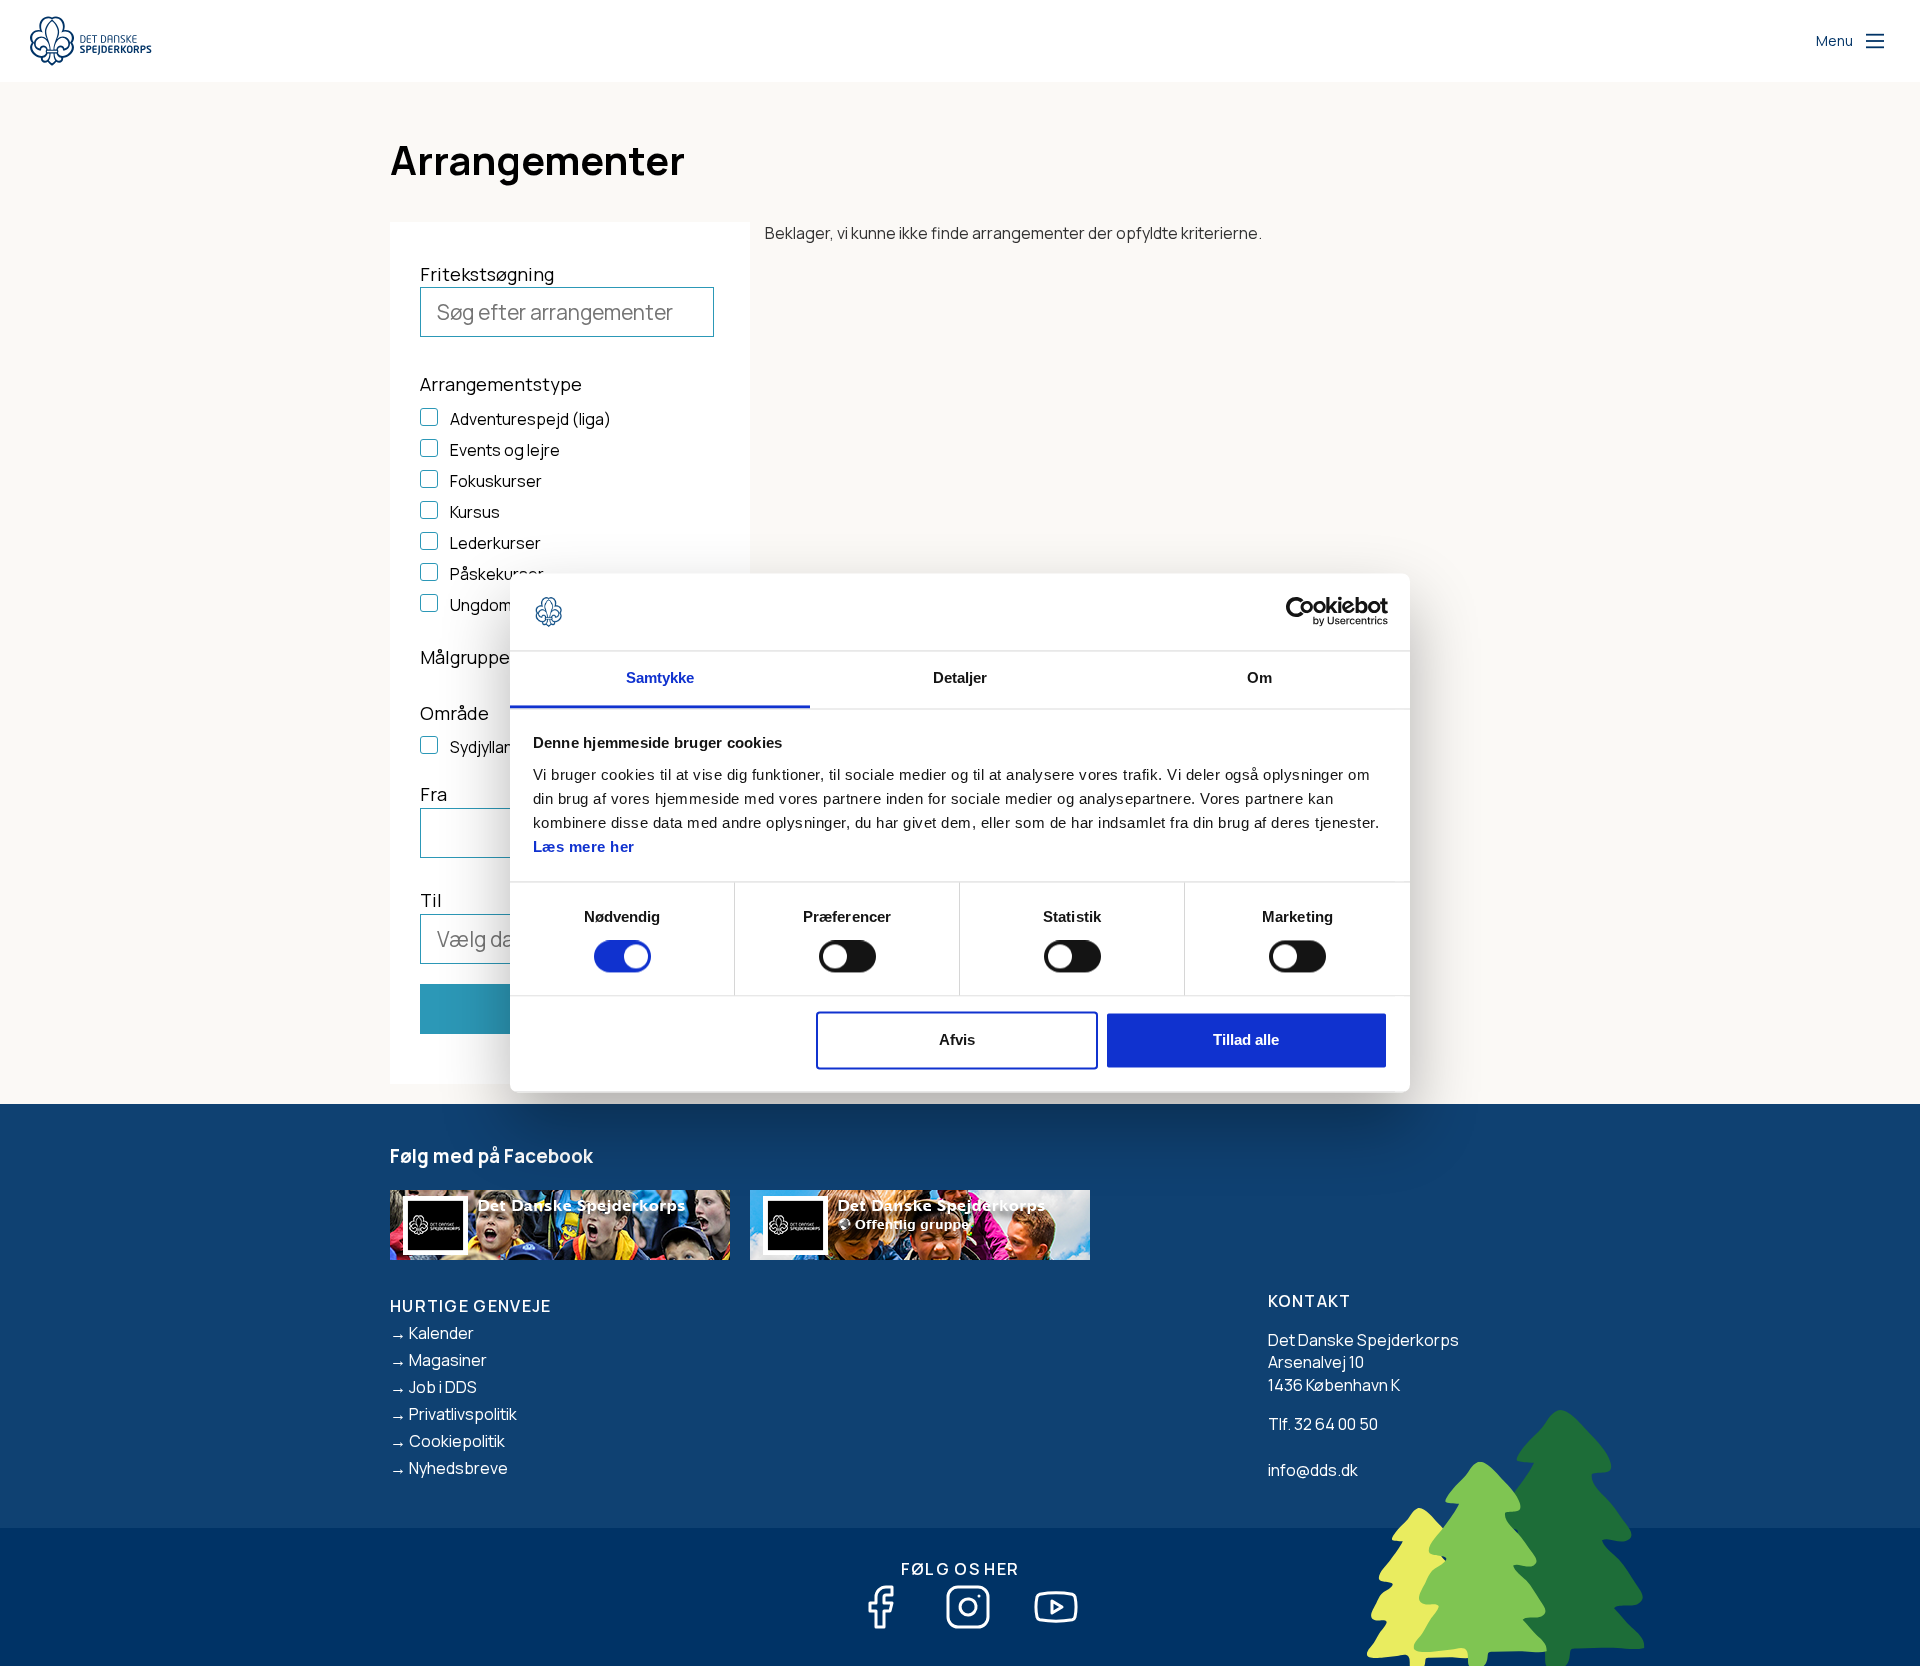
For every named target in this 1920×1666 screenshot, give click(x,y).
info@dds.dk (1313, 1470)
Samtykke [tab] (660, 677)
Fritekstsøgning (487, 274)
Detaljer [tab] (960, 677)
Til (431, 900)
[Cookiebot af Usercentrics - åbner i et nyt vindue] (1300, 612)
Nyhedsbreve (458, 1468)
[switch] (847, 957)
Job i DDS (443, 1387)
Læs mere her (584, 846)
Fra (433, 794)
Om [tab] (1259, 677)
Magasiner (448, 1360)
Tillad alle (1246, 1039)
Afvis (957, 1039)
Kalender (441, 1333)
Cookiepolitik (457, 1441)
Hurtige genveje (471, 1306)
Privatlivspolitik (463, 1414)
